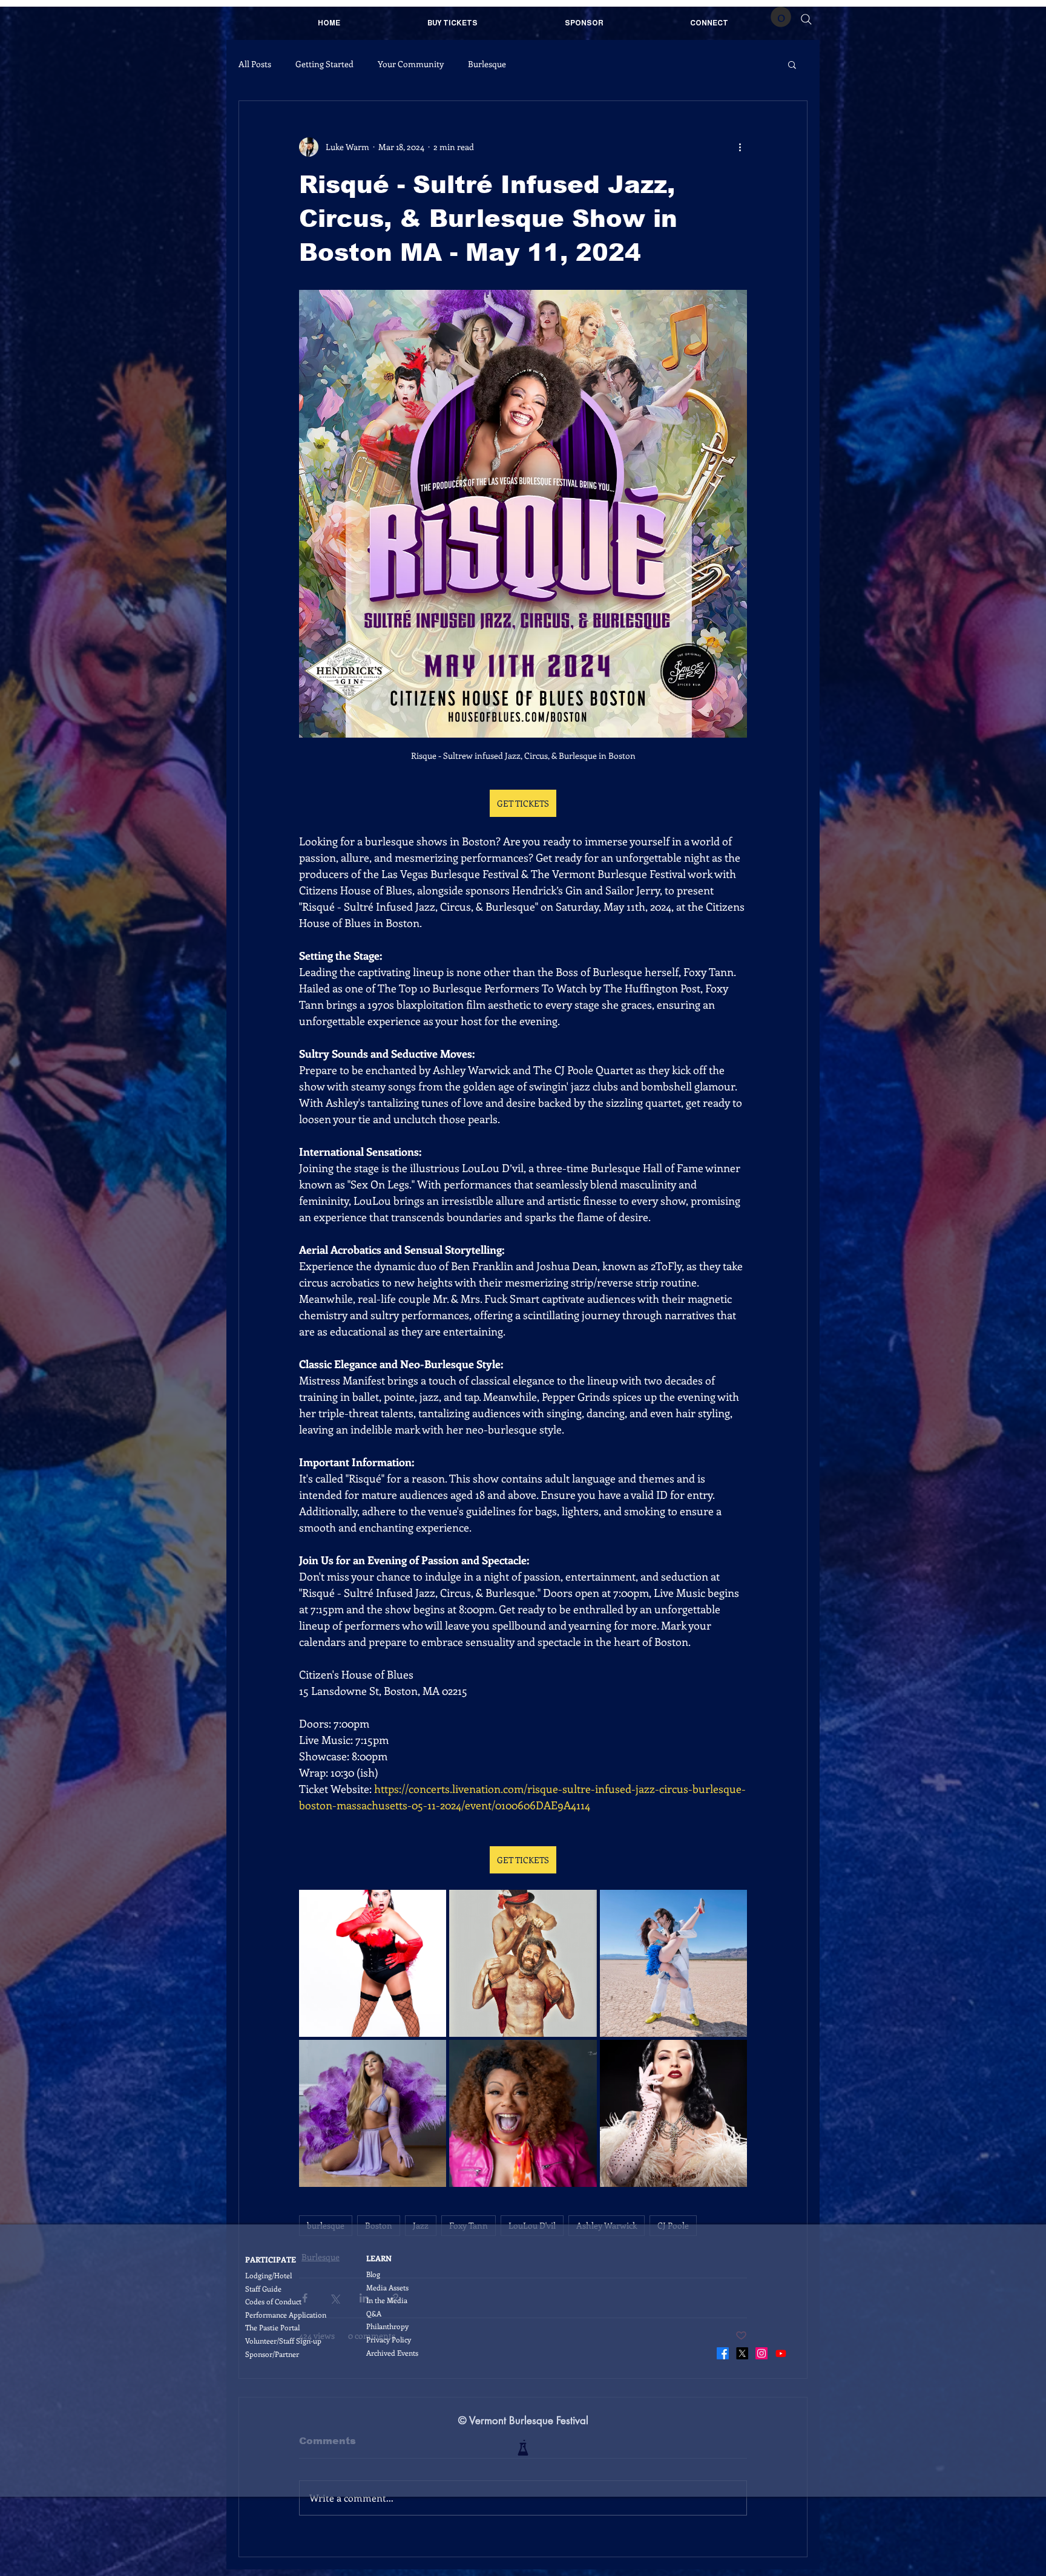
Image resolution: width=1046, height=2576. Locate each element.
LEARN (379, 2258)
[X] (742, 2353)
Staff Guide (263, 2289)
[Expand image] (373, 1963)
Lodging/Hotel (268, 2275)
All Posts (255, 64)
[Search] (806, 19)
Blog (373, 2274)
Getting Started (324, 64)
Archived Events (392, 2353)
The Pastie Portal (272, 2327)
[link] (781, 17)
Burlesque (487, 64)
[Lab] (523, 2448)
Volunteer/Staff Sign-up (283, 2341)
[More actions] (740, 147)
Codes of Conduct (273, 2301)
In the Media (387, 2300)
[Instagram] (761, 2353)
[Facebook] (723, 2353)
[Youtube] (781, 2353)
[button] (792, 64)
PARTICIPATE (271, 2259)
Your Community (411, 64)
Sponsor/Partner (272, 2354)
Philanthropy (387, 2326)
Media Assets (387, 2287)
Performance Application (286, 2315)
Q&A (374, 2313)
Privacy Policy (389, 2339)
